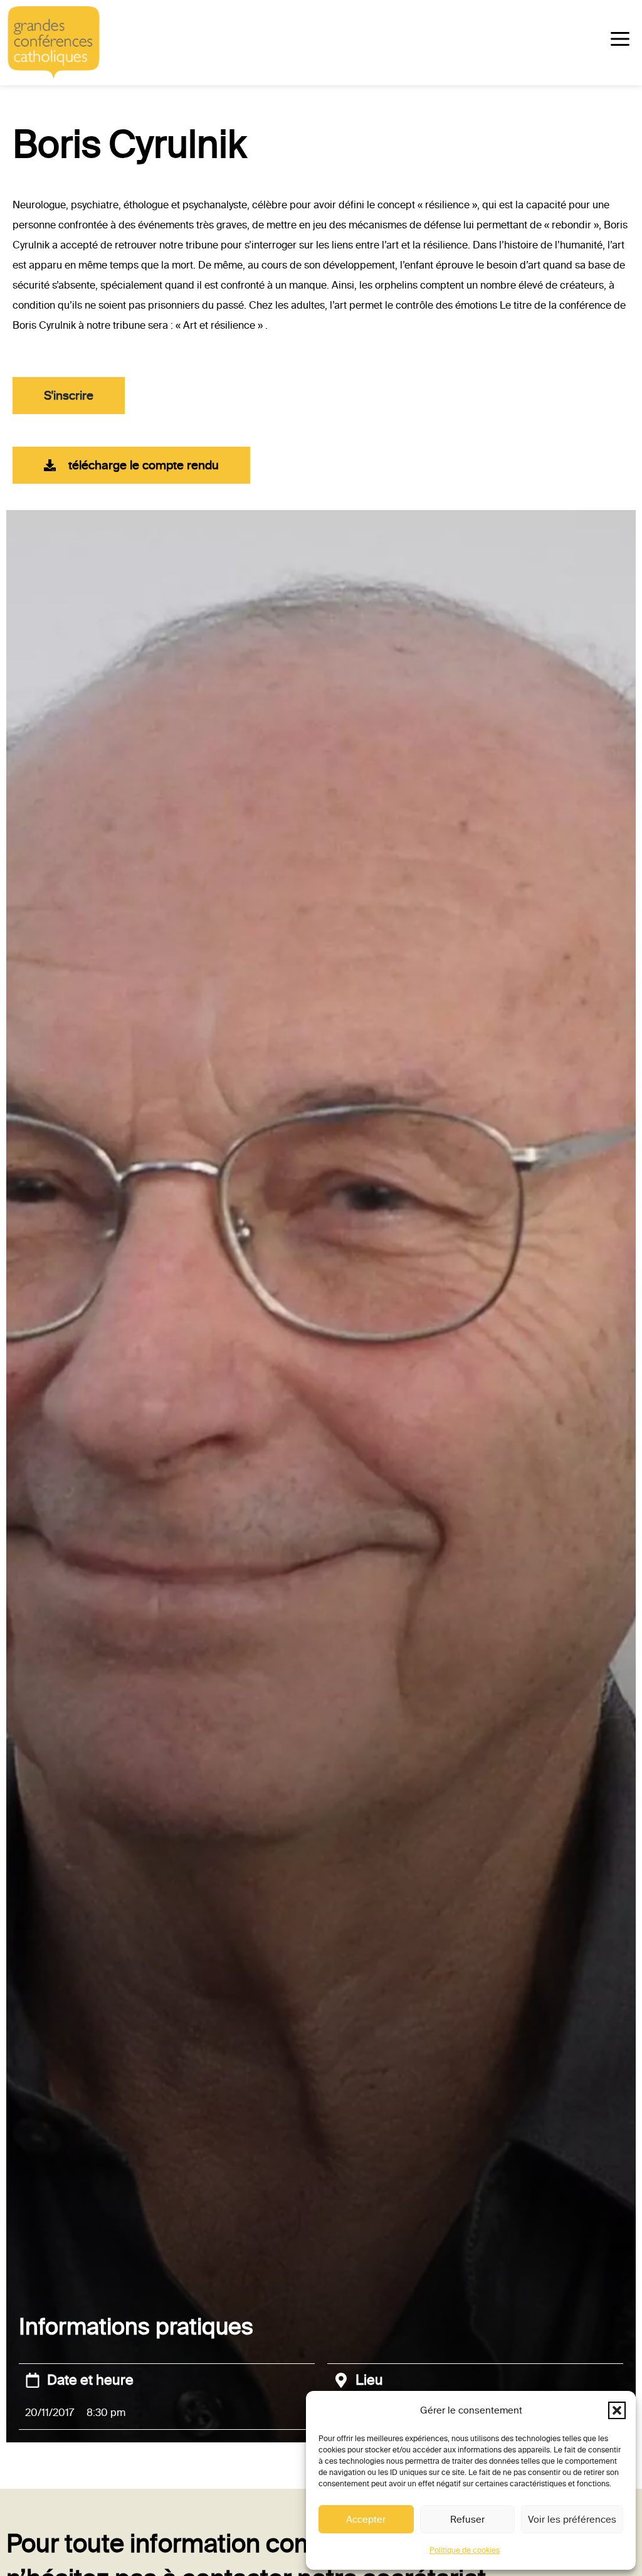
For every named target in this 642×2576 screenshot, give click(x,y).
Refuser (467, 2520)
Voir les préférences (572, 2520)
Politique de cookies (465, 2550)
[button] (617, 2410)
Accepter (366, 2520)
